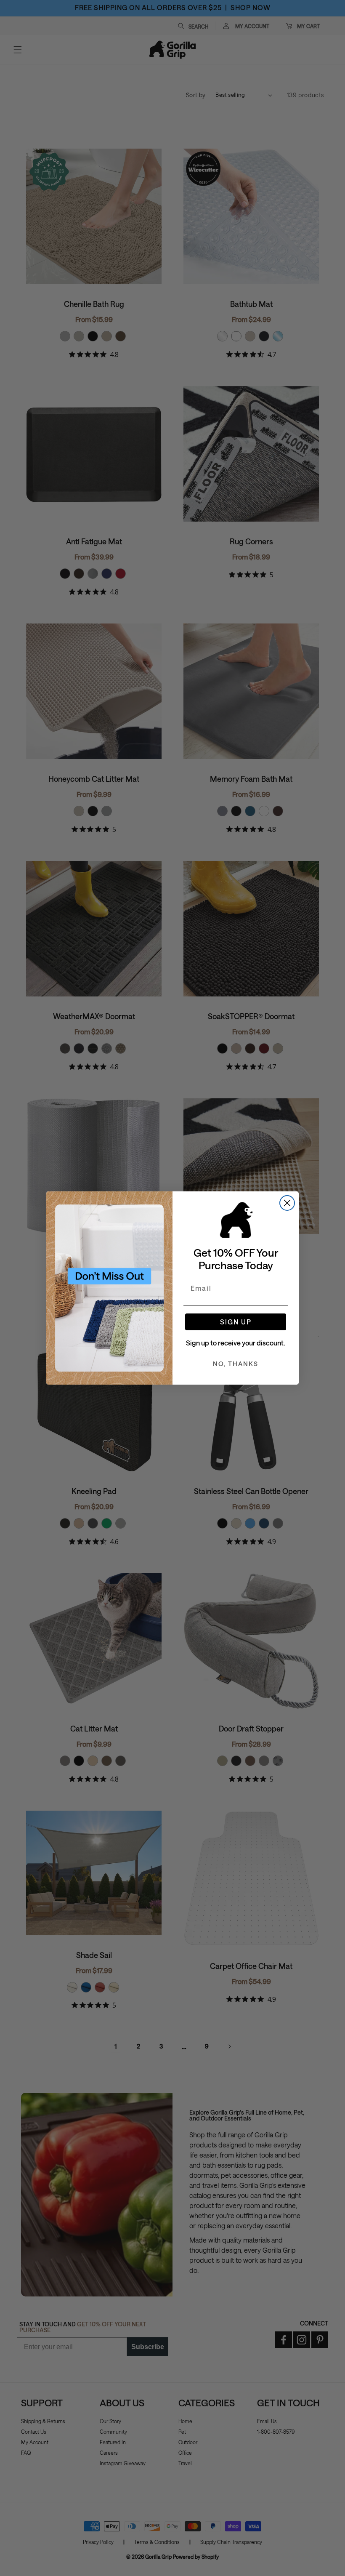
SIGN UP (236, 1322)
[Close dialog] (287, 1203)
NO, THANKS (236, 1364)
